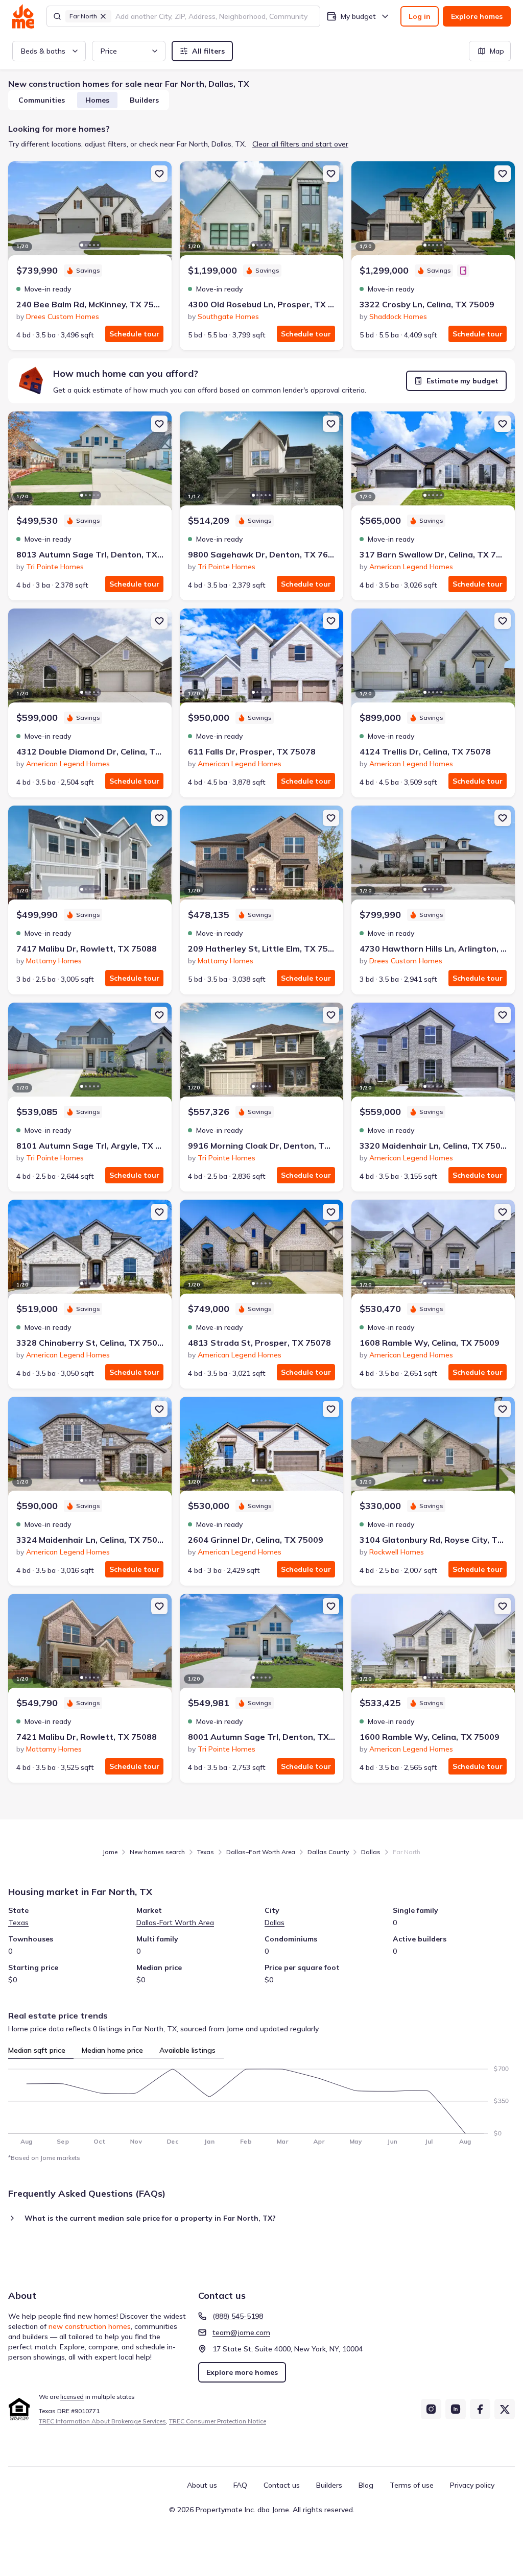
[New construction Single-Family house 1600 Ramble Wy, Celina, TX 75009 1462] (433, 1645)
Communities (42, 100)
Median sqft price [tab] (37, 2050)
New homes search (157, 1852)
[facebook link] (480, 2409)
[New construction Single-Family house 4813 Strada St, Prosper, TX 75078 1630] (261, 1251)
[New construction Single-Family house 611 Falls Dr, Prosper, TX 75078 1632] (261, 660)
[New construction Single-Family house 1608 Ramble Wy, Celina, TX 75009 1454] (433, 1251)
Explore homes (477, 16)
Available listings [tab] (187, 2050)
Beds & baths (43, 51)
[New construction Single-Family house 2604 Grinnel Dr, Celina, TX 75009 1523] (261, 1448)
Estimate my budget (462, 381)
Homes (97, 100)
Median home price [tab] (112, 2050)
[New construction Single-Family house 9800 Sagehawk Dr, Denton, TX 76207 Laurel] (261, 463)
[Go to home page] (23, 16)
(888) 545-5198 (238, 2316)
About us (202, 2485)
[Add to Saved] (159, 174)
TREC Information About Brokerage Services (102, 2421)
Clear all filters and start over (300, 144)
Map (497, 51)
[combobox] (215, 16)
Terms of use (412, 2485)
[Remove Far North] (103, 16)
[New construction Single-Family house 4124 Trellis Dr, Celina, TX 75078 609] (433, 660)
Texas (206, 1852)
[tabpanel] (261, 2102)
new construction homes (90, 2326)
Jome (110, 1852)
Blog (366, 2485)
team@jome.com (241, 2332)
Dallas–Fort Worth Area (261, 1852)
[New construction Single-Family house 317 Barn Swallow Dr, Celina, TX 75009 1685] (433, 463)
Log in (420, 16)
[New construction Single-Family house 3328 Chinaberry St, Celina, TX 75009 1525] (90, 1251)
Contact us (282, 2485)
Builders (144, 100)
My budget (358, 16)
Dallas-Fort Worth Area (175, 1923)
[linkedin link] (456, 2409)
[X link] (505, 2409)
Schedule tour (134, 334)
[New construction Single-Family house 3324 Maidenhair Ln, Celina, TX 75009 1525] (90, 1448)
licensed (72, 2397)
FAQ (240, 2485)
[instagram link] (431, 2409)
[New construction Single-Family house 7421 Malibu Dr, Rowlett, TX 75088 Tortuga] (90, 1645)
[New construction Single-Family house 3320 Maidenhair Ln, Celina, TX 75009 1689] (433, 1054)
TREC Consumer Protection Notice (218, 2421)
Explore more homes (242, 2372)
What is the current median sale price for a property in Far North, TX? (150, 2218)
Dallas (371, 1852)
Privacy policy (472, 2485)
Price (109, 51)
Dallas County (328, 1852)
